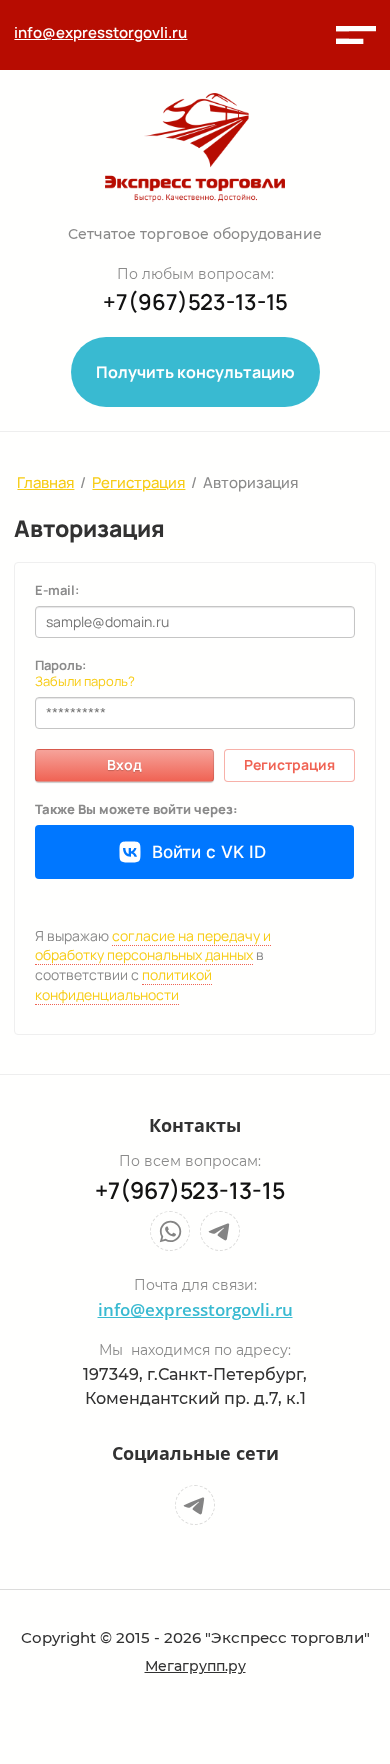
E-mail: (57, 590)
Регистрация (289, 764)
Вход (124, 764)
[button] (356, 35)
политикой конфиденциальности (123, 984)
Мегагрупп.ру (195, 1666)
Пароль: (60, 665)
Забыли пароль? (85, 681)
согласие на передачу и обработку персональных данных (153, 945)
